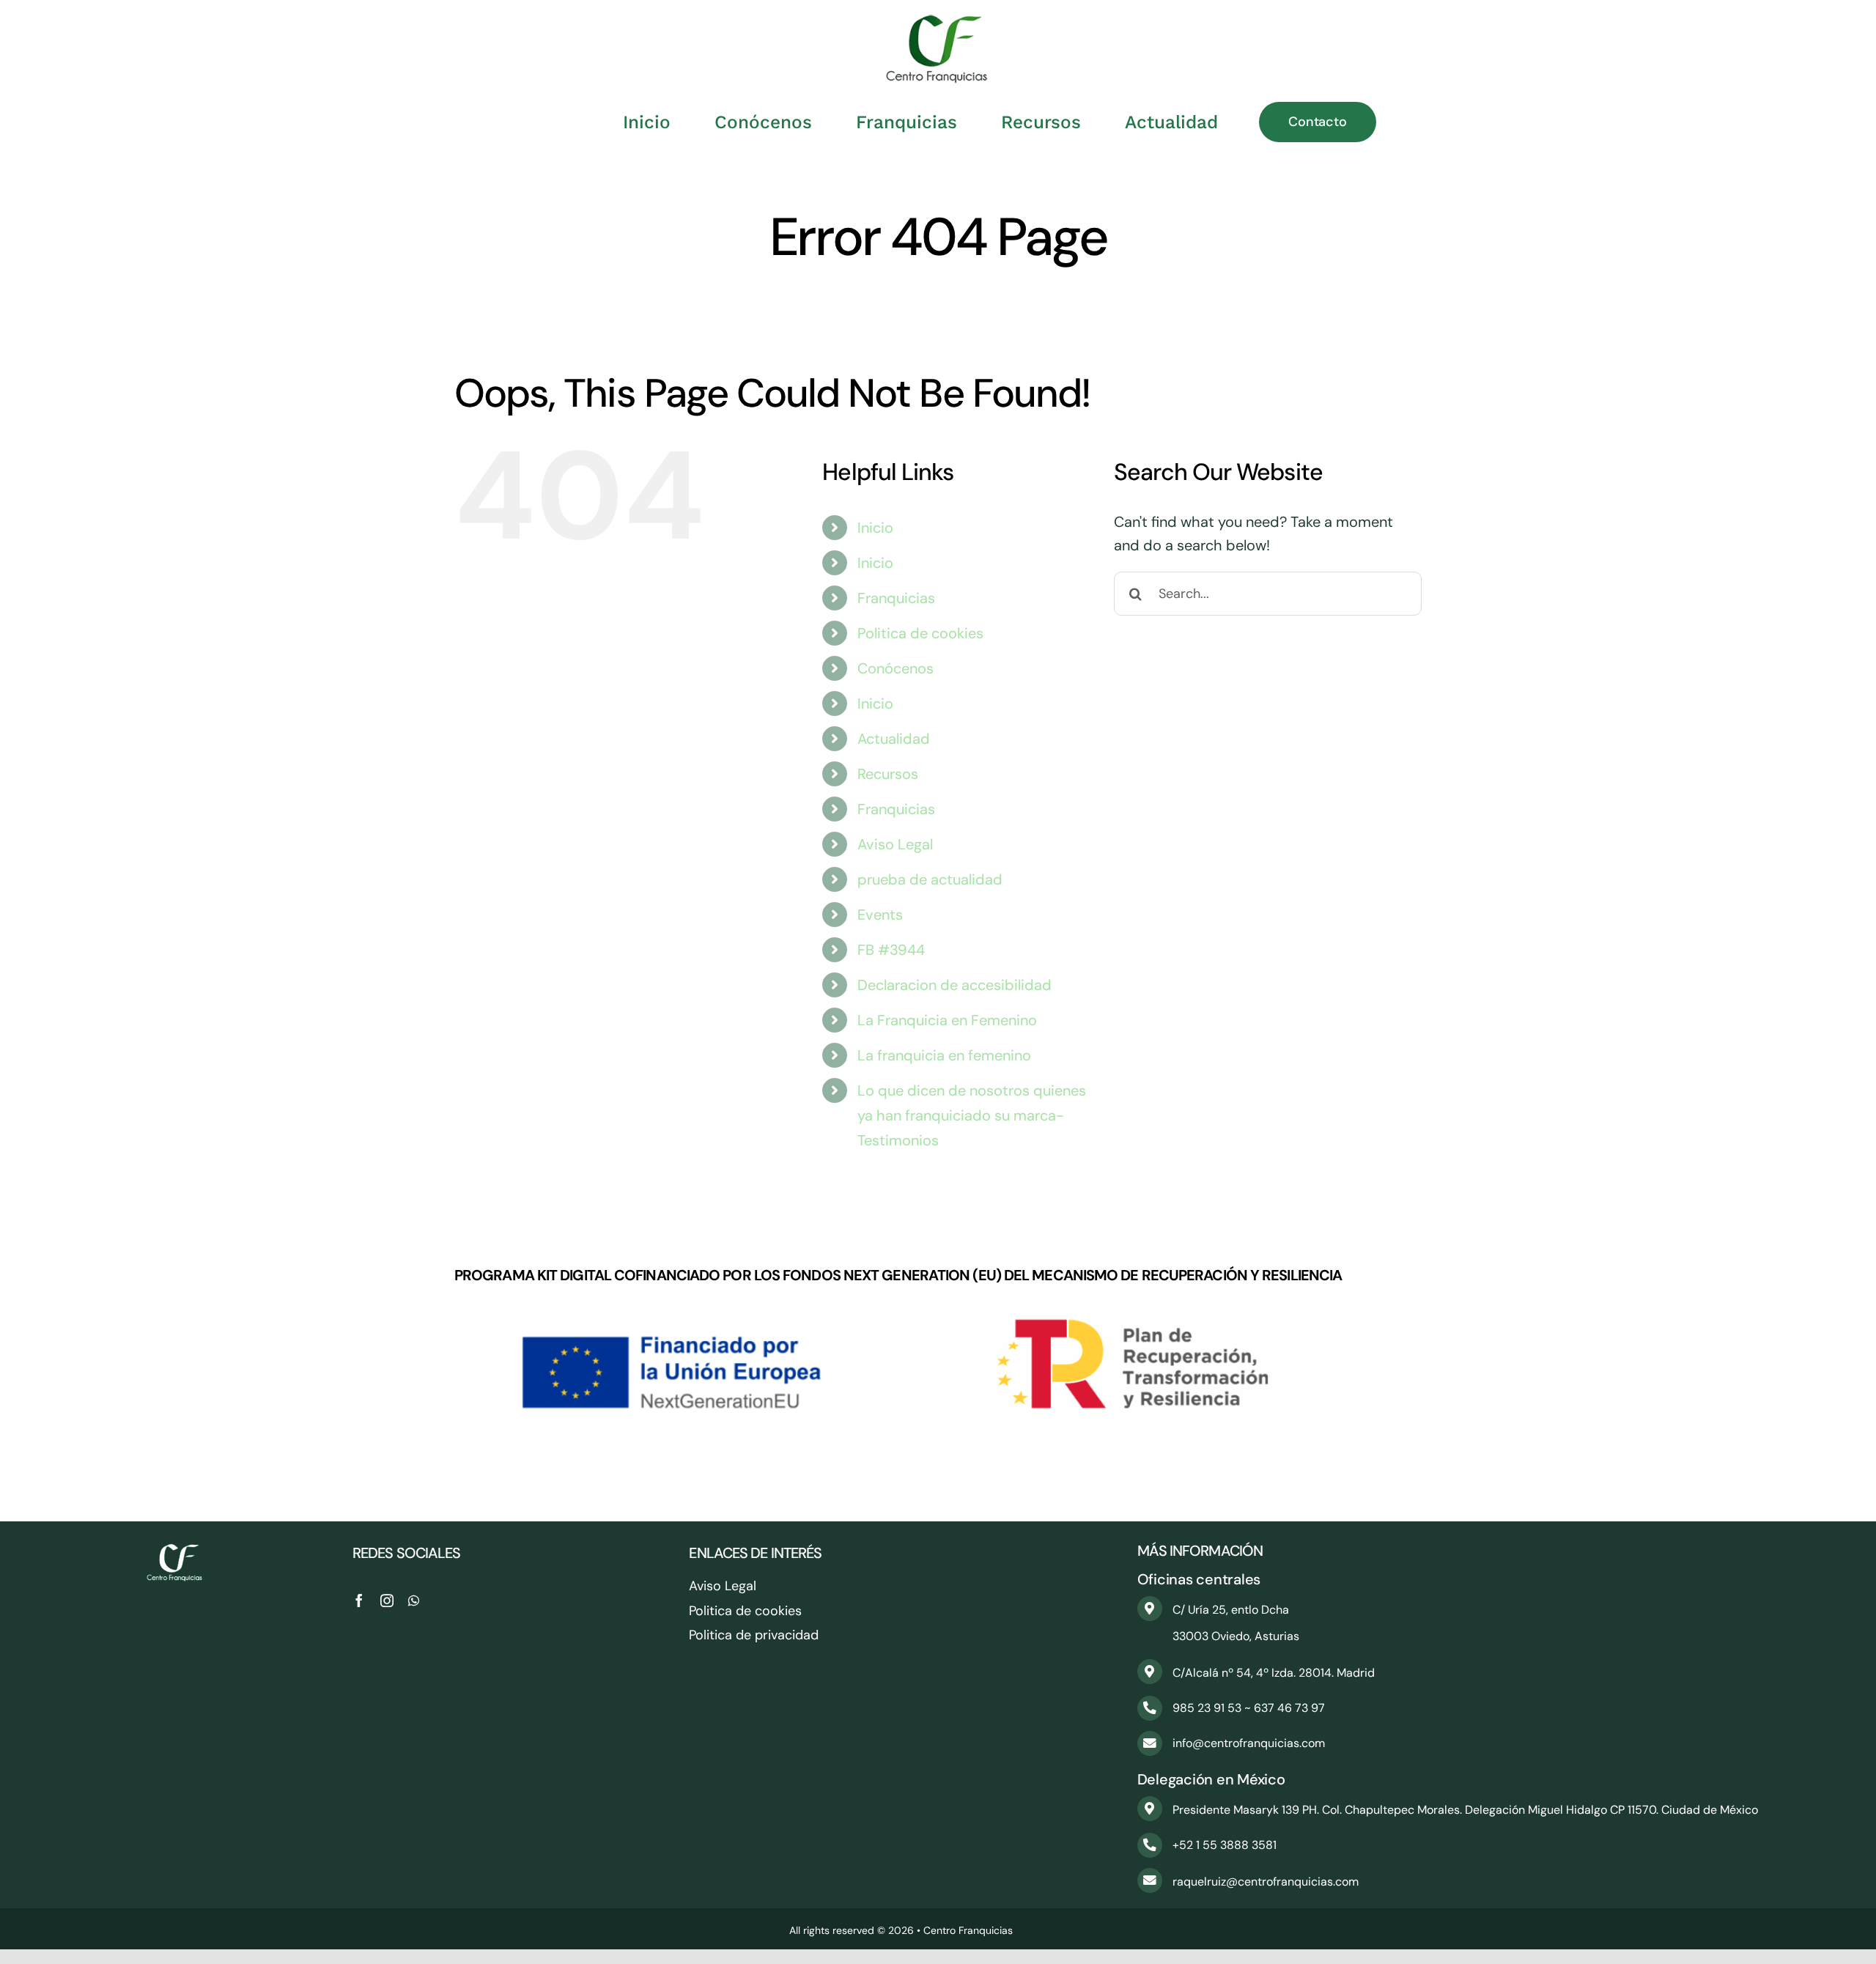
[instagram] (387, 1601)
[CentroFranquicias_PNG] (938, 22)
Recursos (888, 774)
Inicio (875, 528)
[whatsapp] (414, 1601)
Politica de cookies (920, 633)
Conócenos (895, 668)
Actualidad (894, 739)
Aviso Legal (895, 844)
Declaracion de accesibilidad (954, 985)
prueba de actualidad (930, 879)
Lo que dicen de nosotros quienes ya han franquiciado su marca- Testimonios (972, 1115)
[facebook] (359, 1601)
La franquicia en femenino (944, 1055)
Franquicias (896, 598)
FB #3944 (891, 950)
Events (880, 915)
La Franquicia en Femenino (947, 1020)
